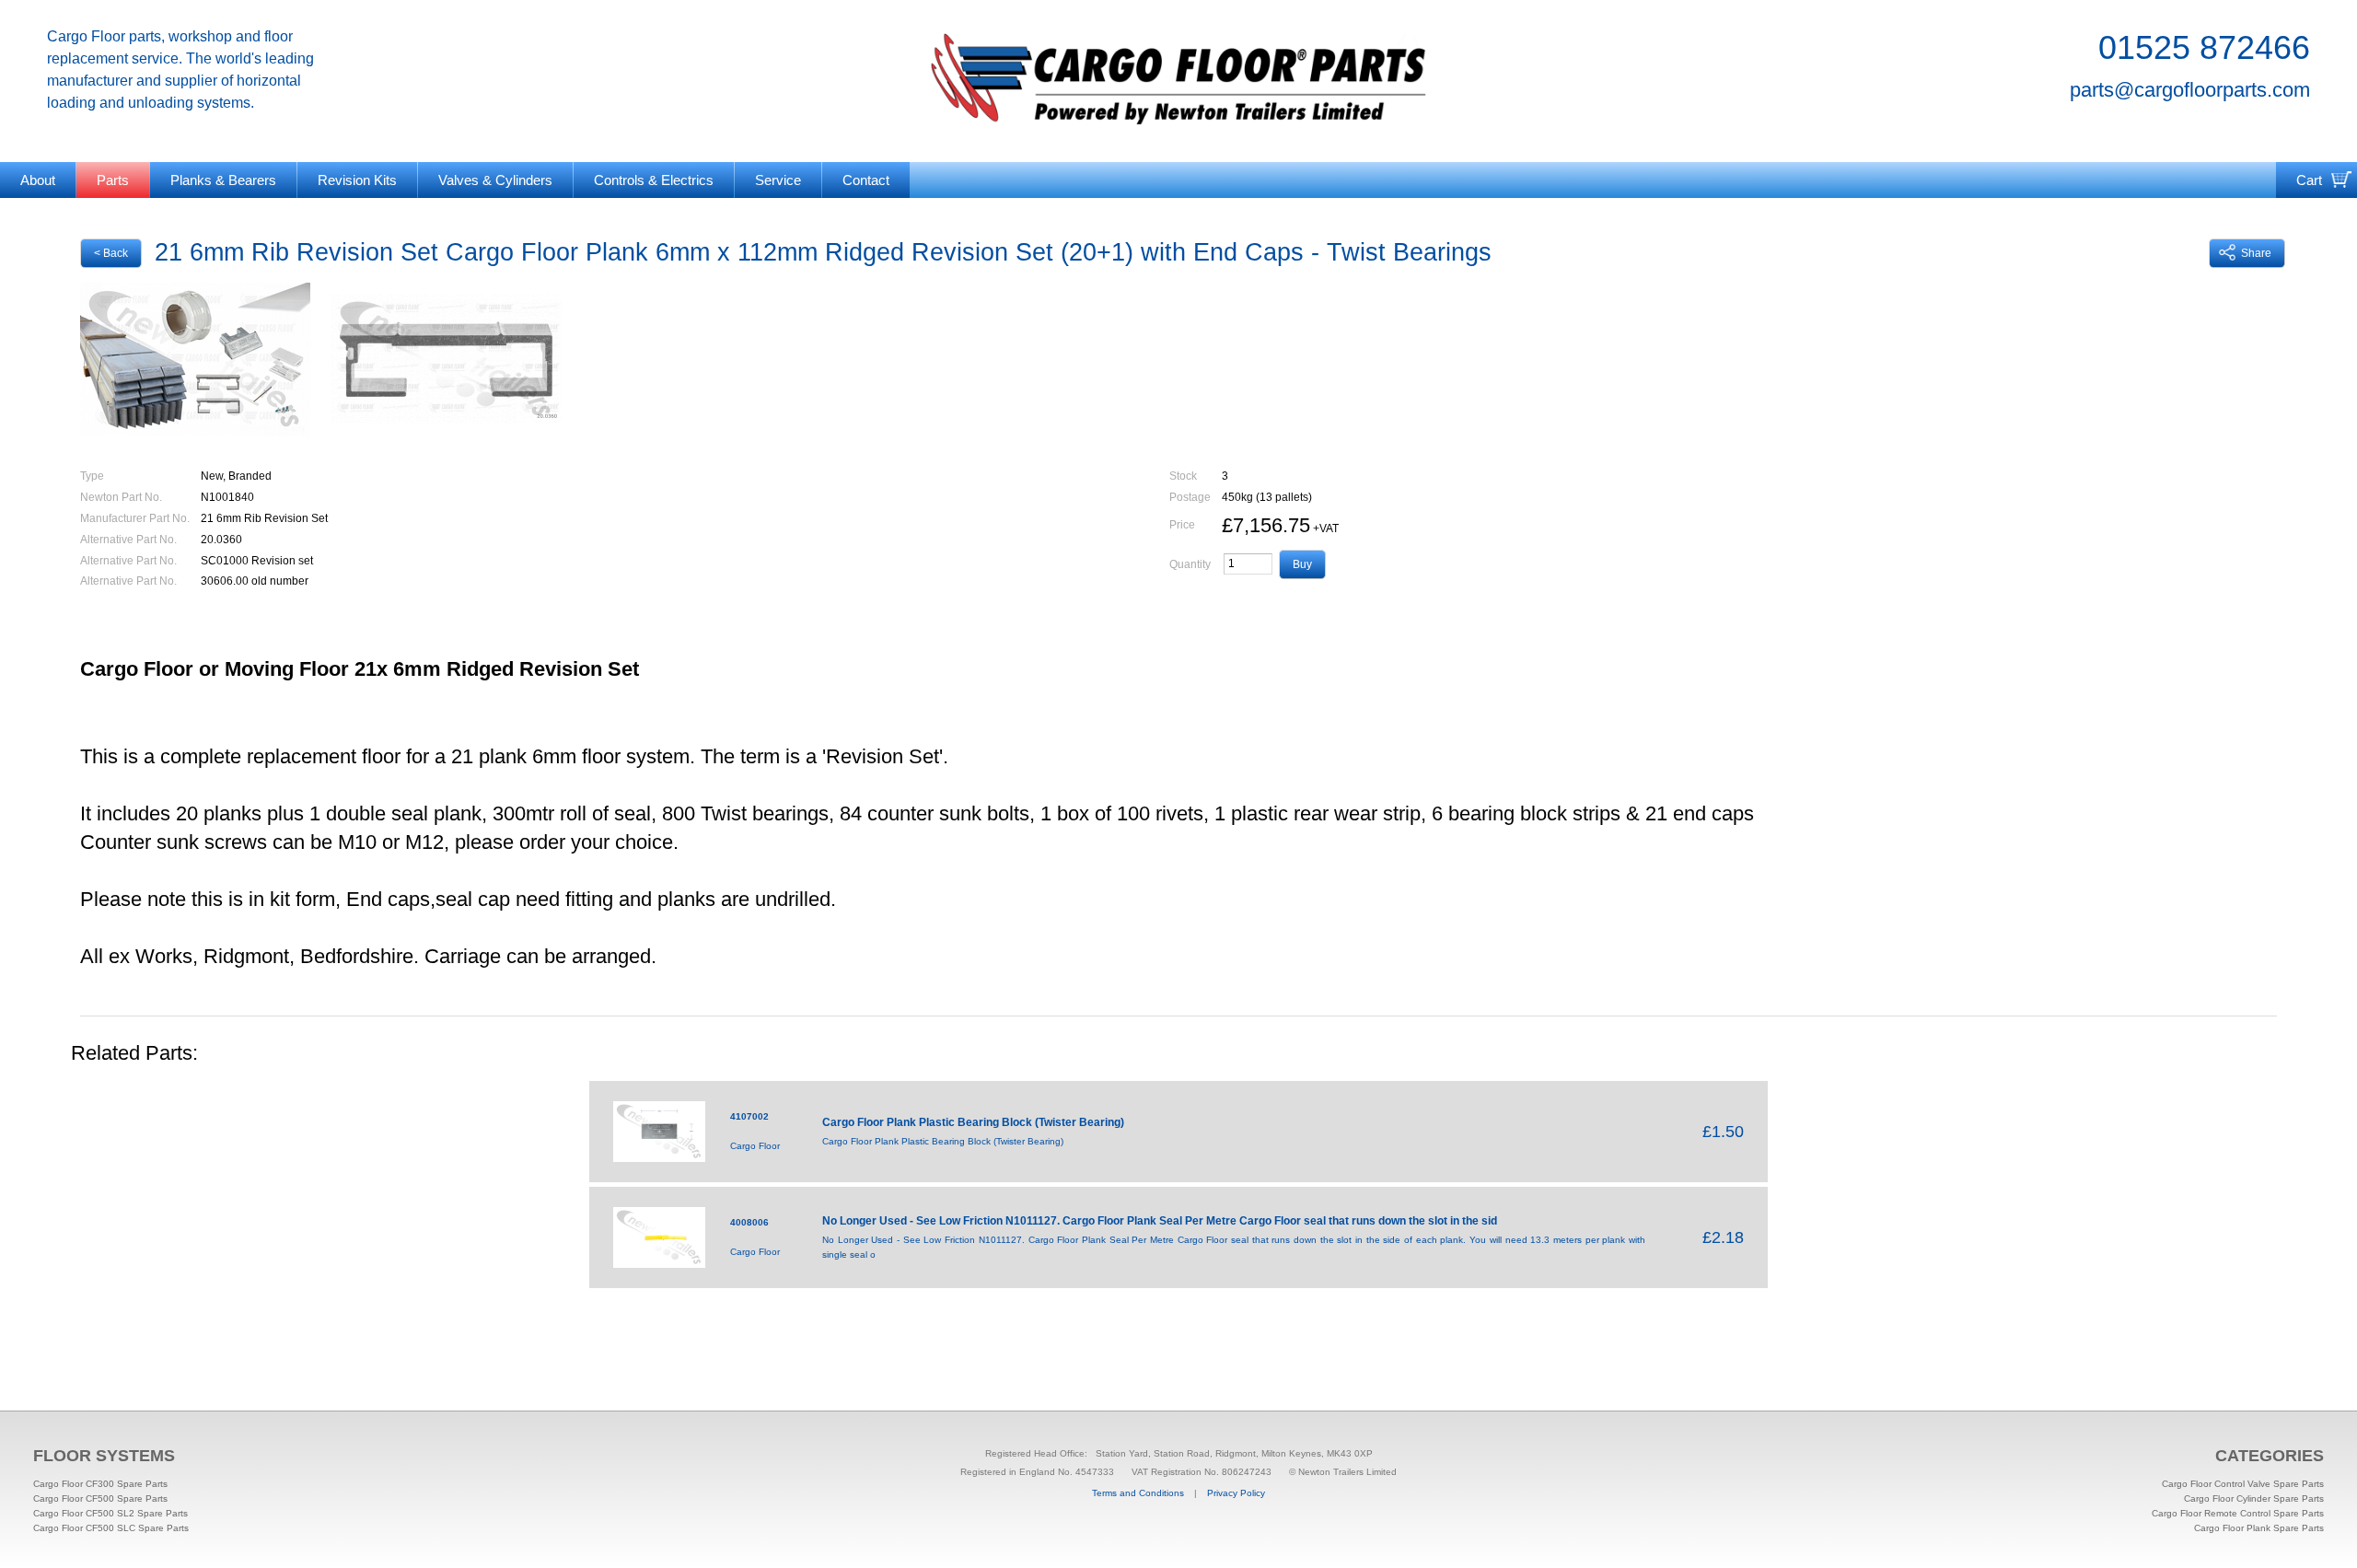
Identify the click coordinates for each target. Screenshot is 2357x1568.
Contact (866, 180)
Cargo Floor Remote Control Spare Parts (2238, 1513)
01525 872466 (2204, 47)
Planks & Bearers (223, 180)
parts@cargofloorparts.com (2190, 90)
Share (2256, 253)
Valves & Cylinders (495, 180)
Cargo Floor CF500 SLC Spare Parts (111, 1528)
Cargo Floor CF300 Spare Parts (100, 1484)
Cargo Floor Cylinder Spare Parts (2254, 1498)
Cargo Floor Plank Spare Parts (2259, 1528)
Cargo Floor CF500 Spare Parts (100, 1498)
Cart (2309, 180)
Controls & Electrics (654, 180)
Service (778, 180)
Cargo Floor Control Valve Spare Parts (2243, 1484)
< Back (111, 253)
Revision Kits (357, 180)
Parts (113, 180)
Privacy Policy (1236, 1493)
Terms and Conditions (1138, 1493)
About (38, 180)
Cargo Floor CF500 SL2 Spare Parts (110, 1513)
